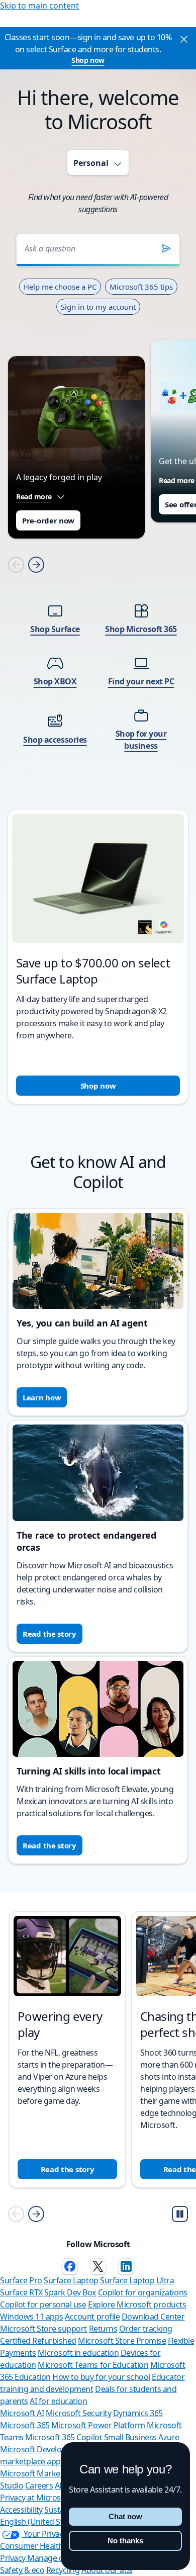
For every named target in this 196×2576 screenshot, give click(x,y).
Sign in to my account (98, 307)
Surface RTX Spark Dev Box (48, 2292)
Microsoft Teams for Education (93, 2365)
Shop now (88, 60)
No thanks (125, 2541)
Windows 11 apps (32, 2317)
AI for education (58, 2401)
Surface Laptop (71, 2280)
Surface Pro (21, 2280)
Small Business (130, 2437)
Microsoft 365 (25, 2425)
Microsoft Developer (37, 2449)
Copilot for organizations (143, 2292)
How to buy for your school (101, 2377)
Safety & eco (22, 2570)
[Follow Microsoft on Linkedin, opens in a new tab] (126, 2266)
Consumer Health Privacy (45, 2546)
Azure (169, 2437)
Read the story (50, 1634)
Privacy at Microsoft (35, 2498)
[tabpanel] (98, 655)
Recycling (63, 2570)
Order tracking (146, 2329)
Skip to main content (39, 6)
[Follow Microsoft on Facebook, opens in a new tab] (70, 2266)
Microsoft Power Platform (98, 2425)
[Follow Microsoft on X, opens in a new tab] (98, 2266)
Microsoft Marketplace (41, 2473)
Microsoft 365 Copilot (64, 2437)
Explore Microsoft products (137, 2304)
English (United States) (40, 2522)
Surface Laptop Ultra (137, 2280)
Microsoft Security (78, 2413)
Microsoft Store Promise (122, 2341)
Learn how (42, 1397)
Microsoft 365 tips (141, 287)
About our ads (107, 2570)
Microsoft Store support (43, 2329)
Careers (39, 2485)
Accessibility (21, 2510)
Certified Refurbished (38, 2341)
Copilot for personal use (43, 2304)
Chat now (125, 2516)
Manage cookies (57, 2558)
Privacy (14, 2558)
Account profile (92, 2317)
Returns (103, 2329)
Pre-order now (48, 520)
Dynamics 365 (138, 2413)
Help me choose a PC (60, 287)
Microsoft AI (22, 2413)
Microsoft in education (78, 2353)
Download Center (153, 2317)
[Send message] (166, 248)
